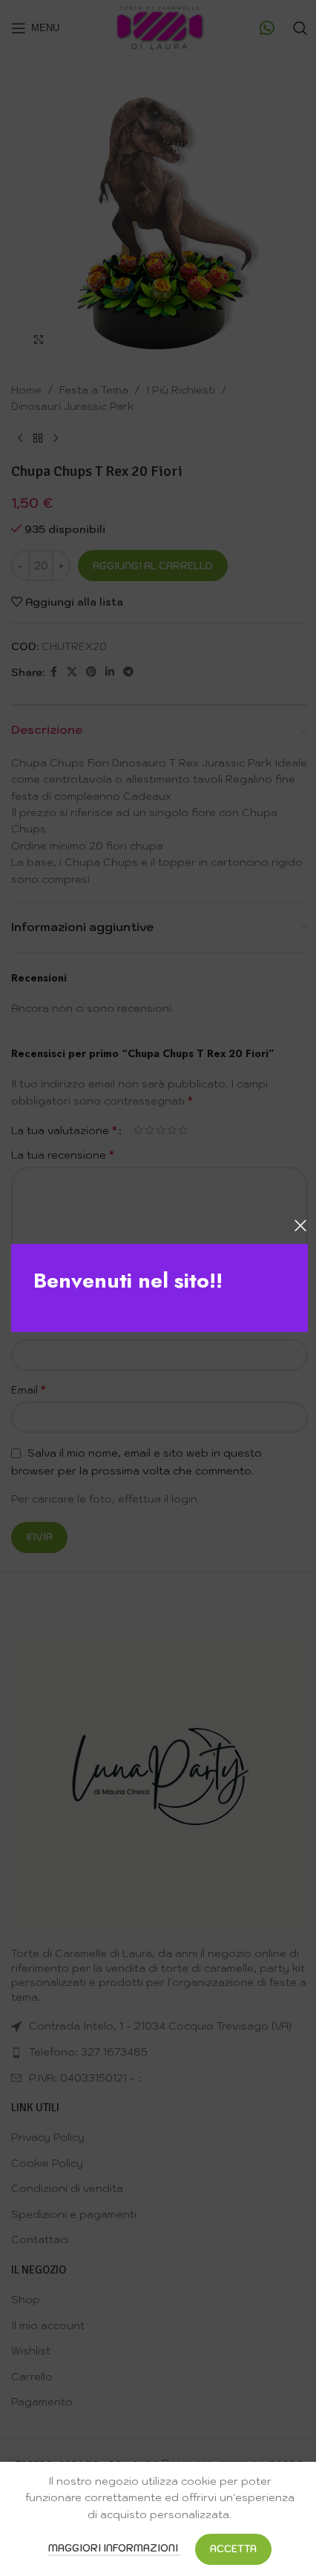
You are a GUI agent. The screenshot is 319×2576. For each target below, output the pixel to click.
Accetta (233, 2549)
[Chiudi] (300, 1225)
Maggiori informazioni (114, 2548)
